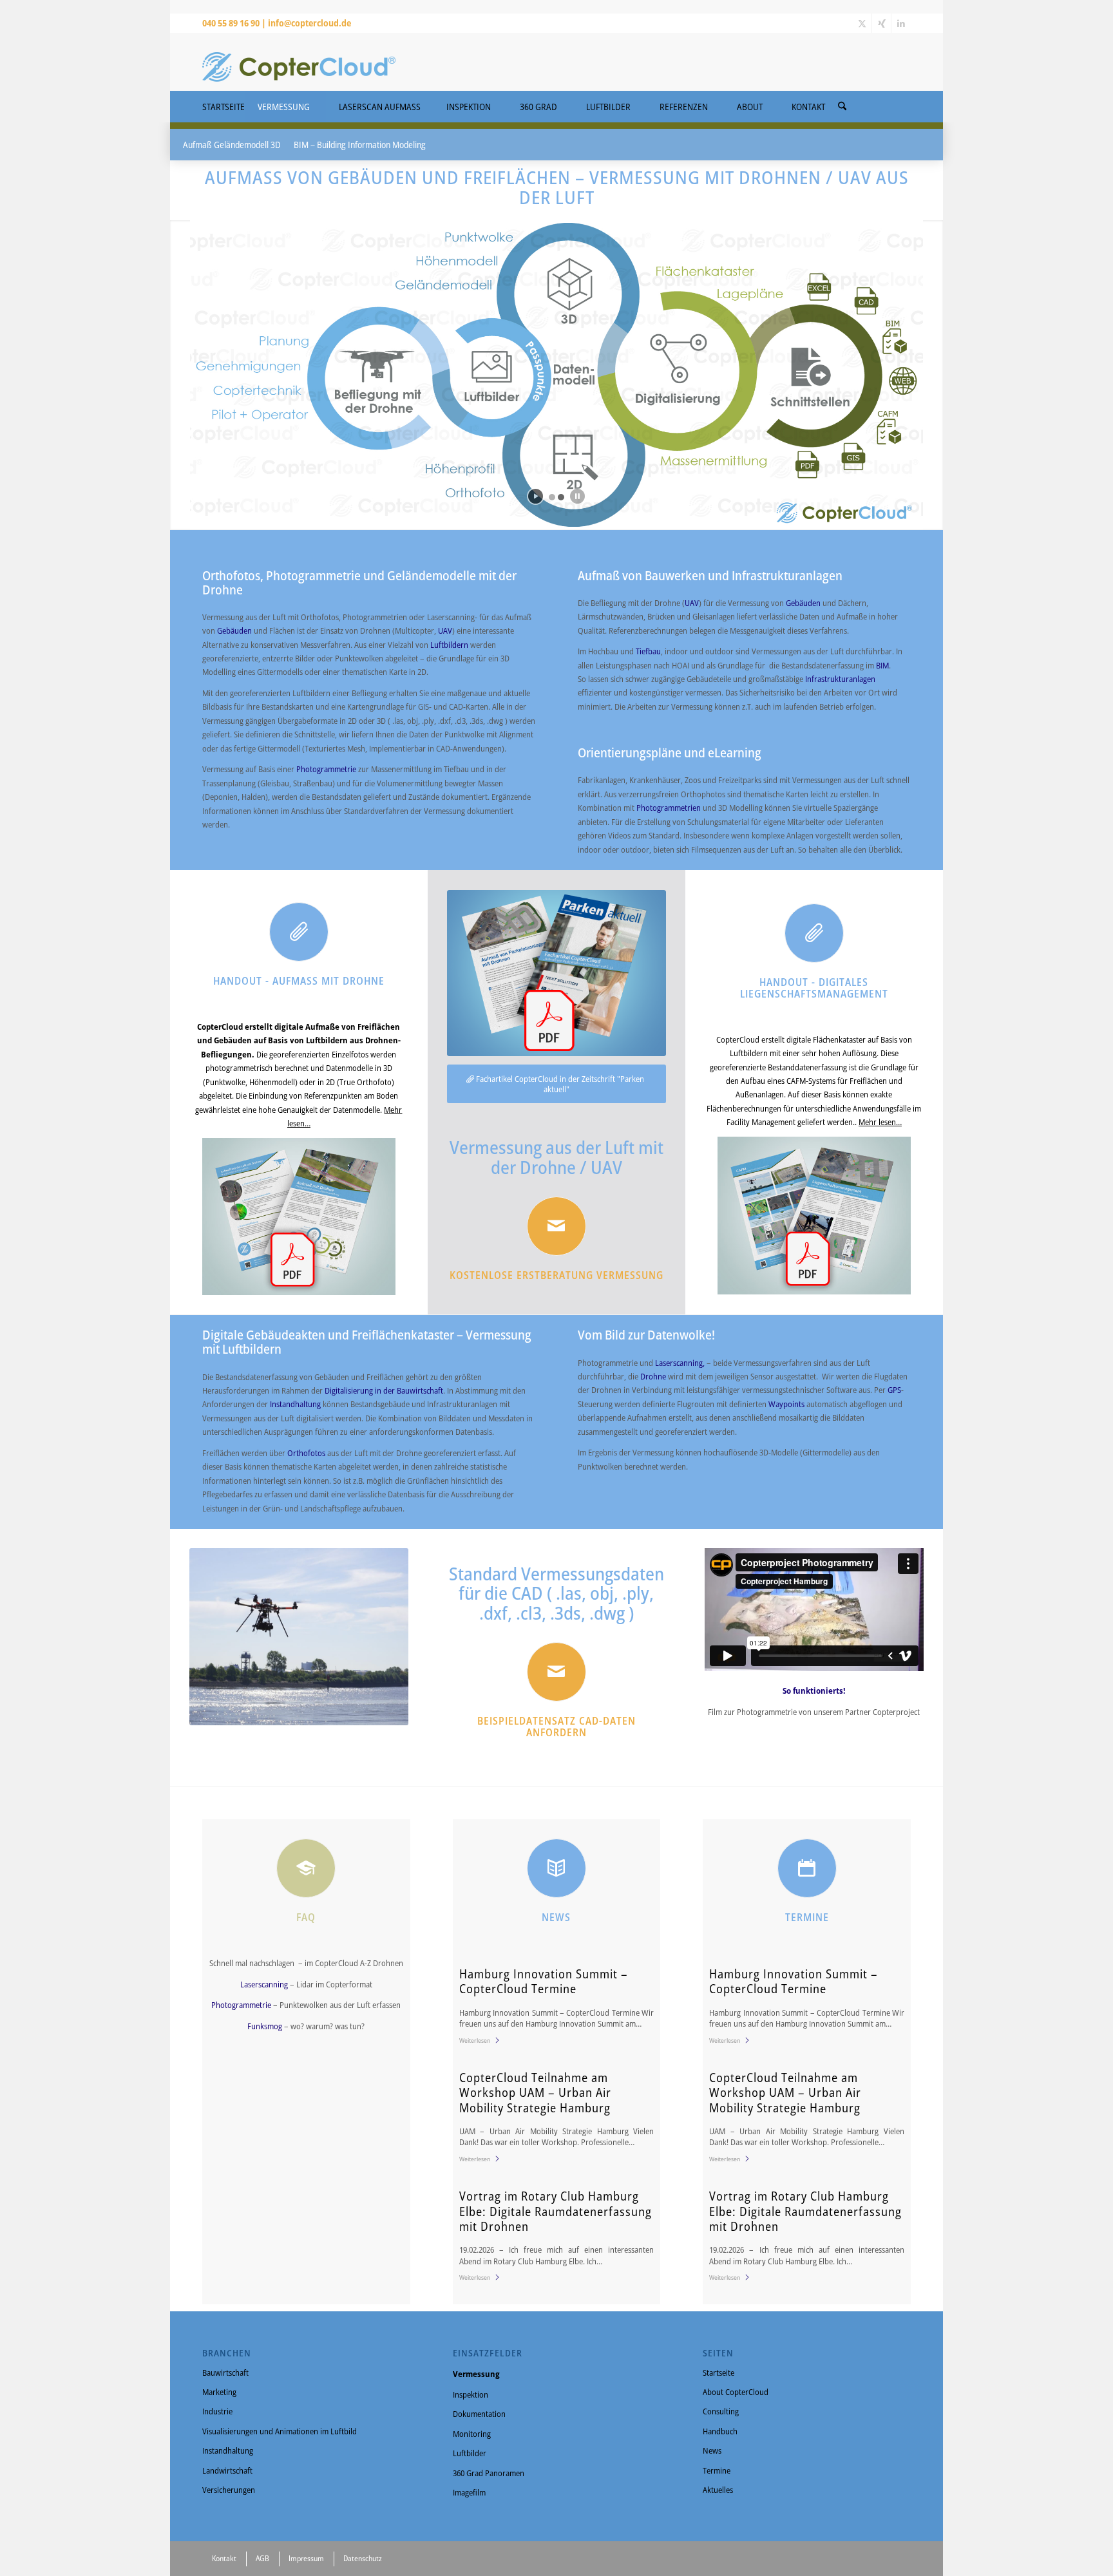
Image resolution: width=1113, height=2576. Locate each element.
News (712, 2450)
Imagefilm (469, 2492)
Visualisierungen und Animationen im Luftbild (280, 2431)
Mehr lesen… (880, 1122)
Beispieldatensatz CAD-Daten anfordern (556, 1727)
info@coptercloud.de (309, 23)
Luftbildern (450, 645)
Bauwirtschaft (225, 2372)
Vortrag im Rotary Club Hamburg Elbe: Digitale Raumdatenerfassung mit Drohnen (556, 2211)
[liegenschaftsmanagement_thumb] (814, 1216)
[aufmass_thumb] (299, 1217)
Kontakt (224, 2558)
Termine (717, 2470)
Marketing (219, 2392)
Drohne (654, 1376)
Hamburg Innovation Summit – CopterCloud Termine (544, 1981)
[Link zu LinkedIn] (901, 23)
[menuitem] (842, 102)
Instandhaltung (296, 1404)
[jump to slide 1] (552, 497)
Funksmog (266, 2026)
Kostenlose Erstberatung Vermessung (556, 1275)
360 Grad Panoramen (489, 2473)
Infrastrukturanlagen (840, 679)
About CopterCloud (736, 2392)
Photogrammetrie (327, 769)
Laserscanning (265, 1984)
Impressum (306, 2558)
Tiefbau (648, 651)
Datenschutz (363, 2558)
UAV (445, 630)
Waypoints (787, 1404)
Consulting (721, 2411)
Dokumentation (479, 2414)
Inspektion (471, 2394)
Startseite (718, 2372)
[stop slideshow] (577, 496)
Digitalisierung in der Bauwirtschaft (384, 1390)
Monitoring (472, 2434)
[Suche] (842, 107)
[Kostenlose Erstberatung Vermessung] (556, 1226)
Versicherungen (229, 2490)
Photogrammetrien (670, 808)
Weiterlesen (475, 2040)
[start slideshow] (536, 496)
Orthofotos (307, 1453)
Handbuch (720, 2431)
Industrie (217, 2411)
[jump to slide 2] (561, 497)
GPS (894, 1390)
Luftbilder (470, 2453)
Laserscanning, (681, 1363)
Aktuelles (718, 2490)
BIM (882, 665)
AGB (262, 2558)
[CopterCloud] (299, 62)
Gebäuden (235, 630)
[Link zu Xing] (881, 23)
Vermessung (476, 2374)
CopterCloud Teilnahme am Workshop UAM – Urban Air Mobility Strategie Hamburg (535, 2092)
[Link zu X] (862, 23)
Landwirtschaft (227, 2470)
